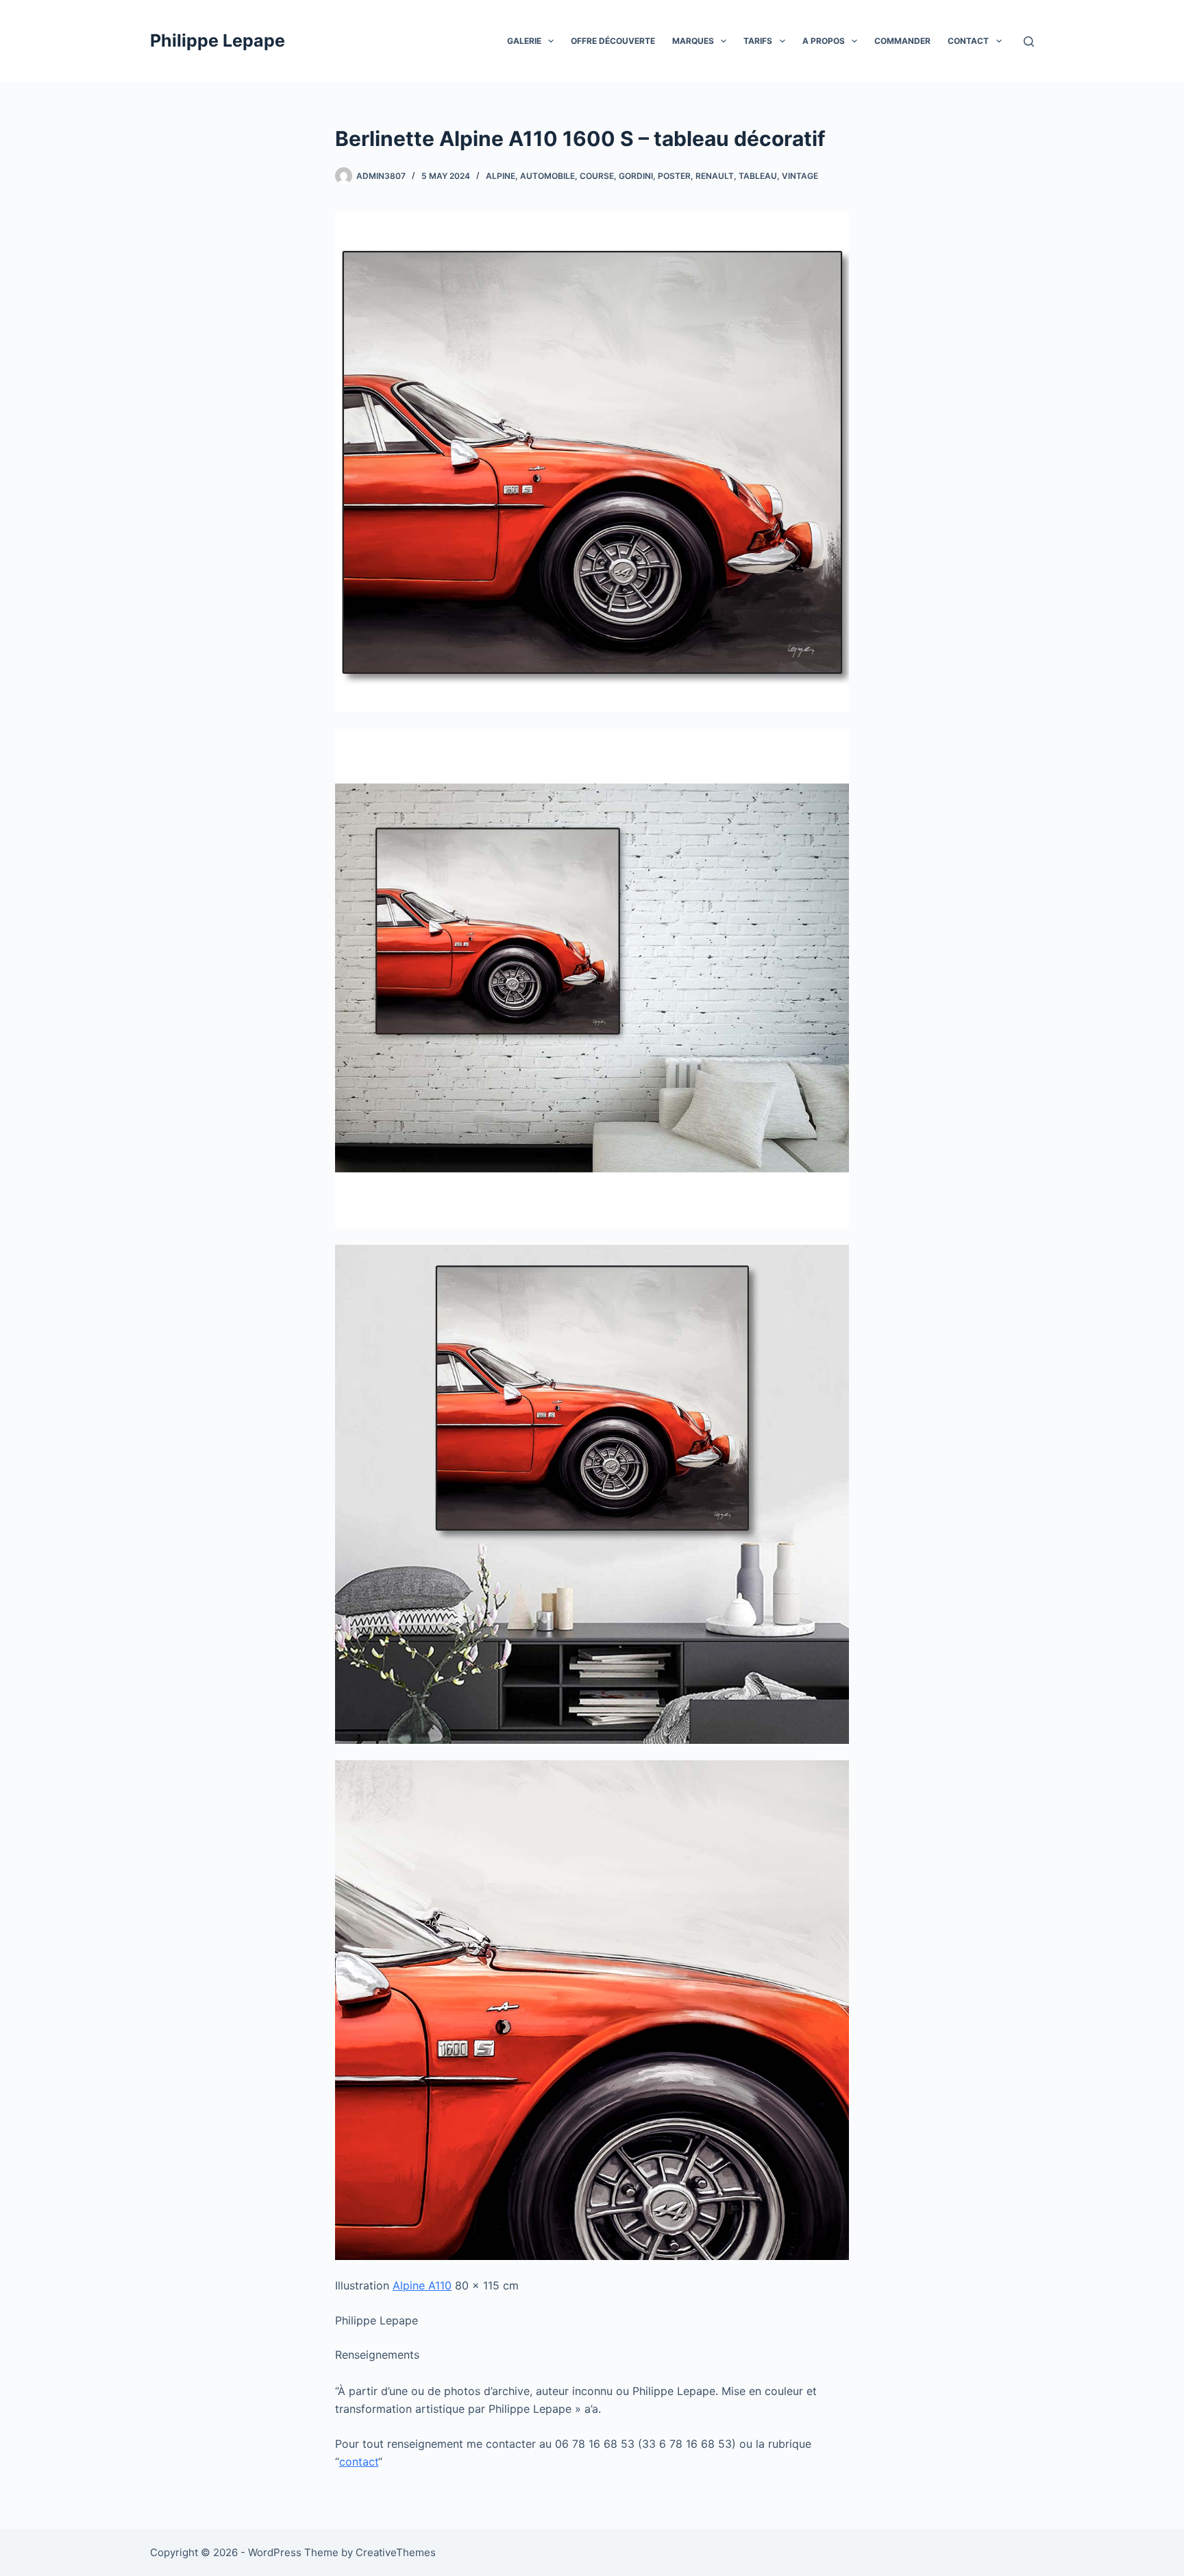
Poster (674, 176)
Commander (902, 41)
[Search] (1029, 41)
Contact (968, 41)
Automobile (547, 176)
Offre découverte (613, 41)
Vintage (800, 176)
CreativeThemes (396, 2552)
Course (597, 176)
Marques (693, 41)
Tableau (758, 176)
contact (359, 2462)
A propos (824, 41)
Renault (715, 176)
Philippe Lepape (218, 40)
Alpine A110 (422, 2285)
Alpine (501, 176)
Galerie (524, 41)
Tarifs (758, 41)
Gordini (636, 176)
